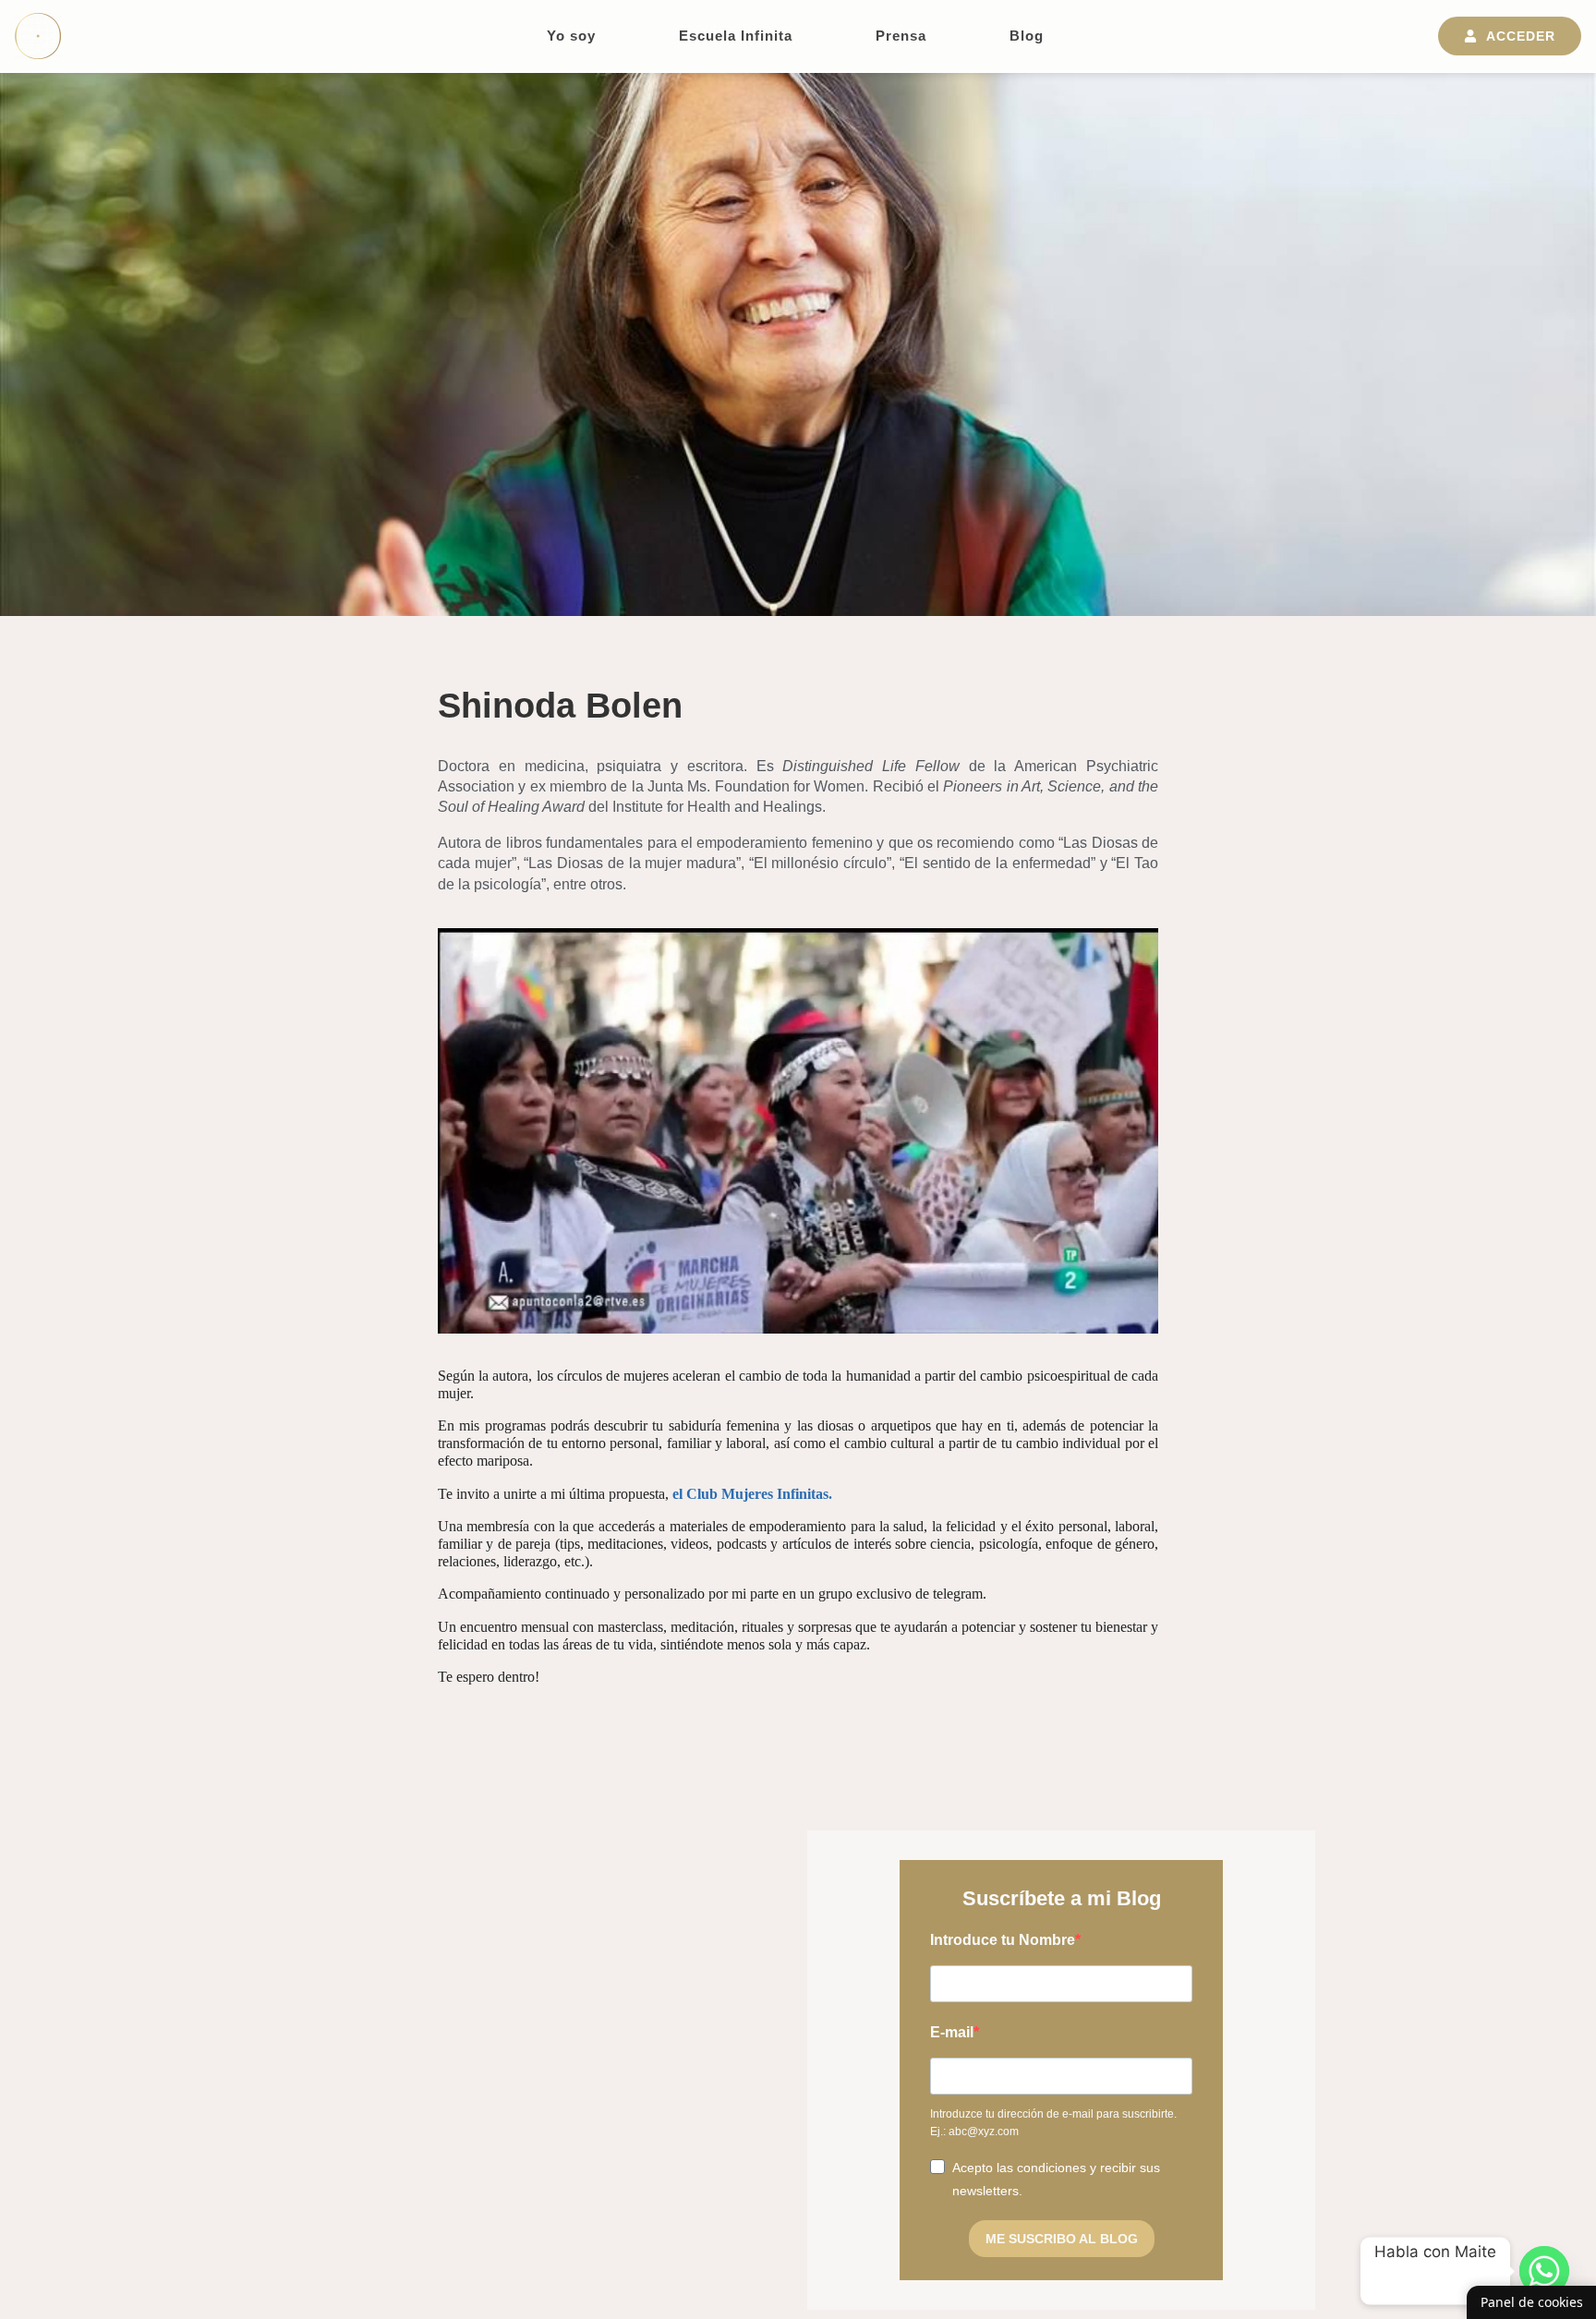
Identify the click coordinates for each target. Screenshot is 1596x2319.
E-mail (952, 2032)
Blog (1027, 36)
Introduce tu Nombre (1003, 1940)
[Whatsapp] (1544, 2271)
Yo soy (571, 36)
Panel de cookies (1532, 2302)
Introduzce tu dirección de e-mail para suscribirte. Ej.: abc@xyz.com (1053, 2123)
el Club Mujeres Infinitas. (752, 1494)
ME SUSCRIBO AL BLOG (1062, 2239)
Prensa (901, 36)
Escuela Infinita (736, 36)
